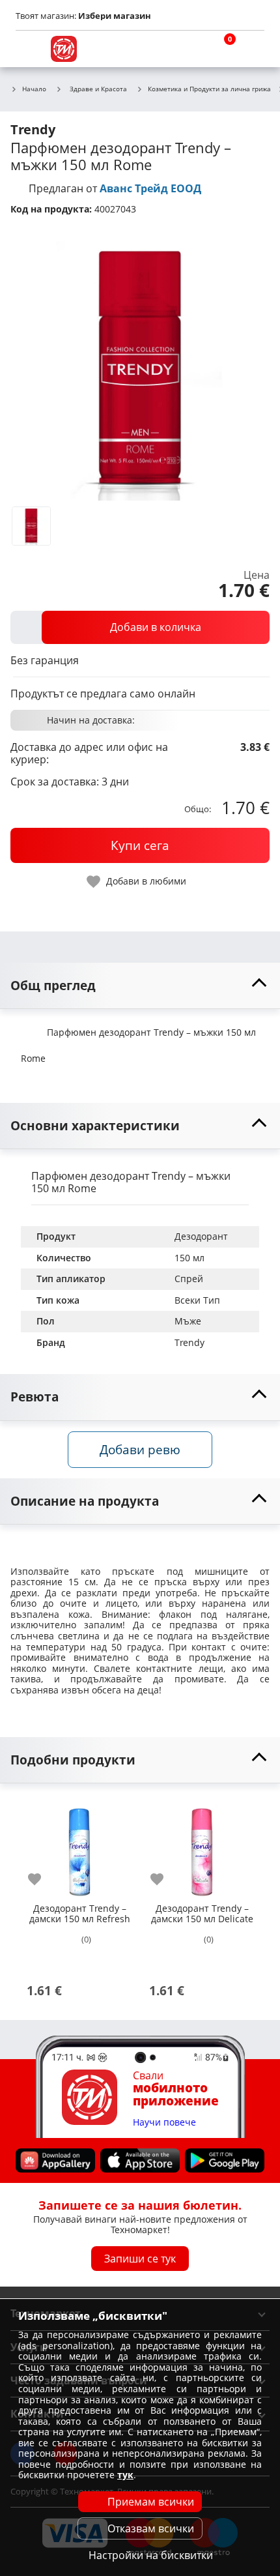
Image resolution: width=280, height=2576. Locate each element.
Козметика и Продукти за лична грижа (209, 89)
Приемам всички (151, 2502)
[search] (189, 49)
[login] (251, 49)
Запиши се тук (140, 2258)
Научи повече (164, 2122)
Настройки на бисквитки (151, 2555)
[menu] (29, 49)
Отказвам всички (151, 2528)
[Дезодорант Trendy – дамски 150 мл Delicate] (202, 1847)
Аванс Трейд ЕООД (150, 188)
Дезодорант (201, 1236)
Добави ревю (140, 1449)
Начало (34, 89)
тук (125, 2475)
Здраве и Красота (98, 89)
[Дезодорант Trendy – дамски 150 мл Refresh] (79, 1847)
